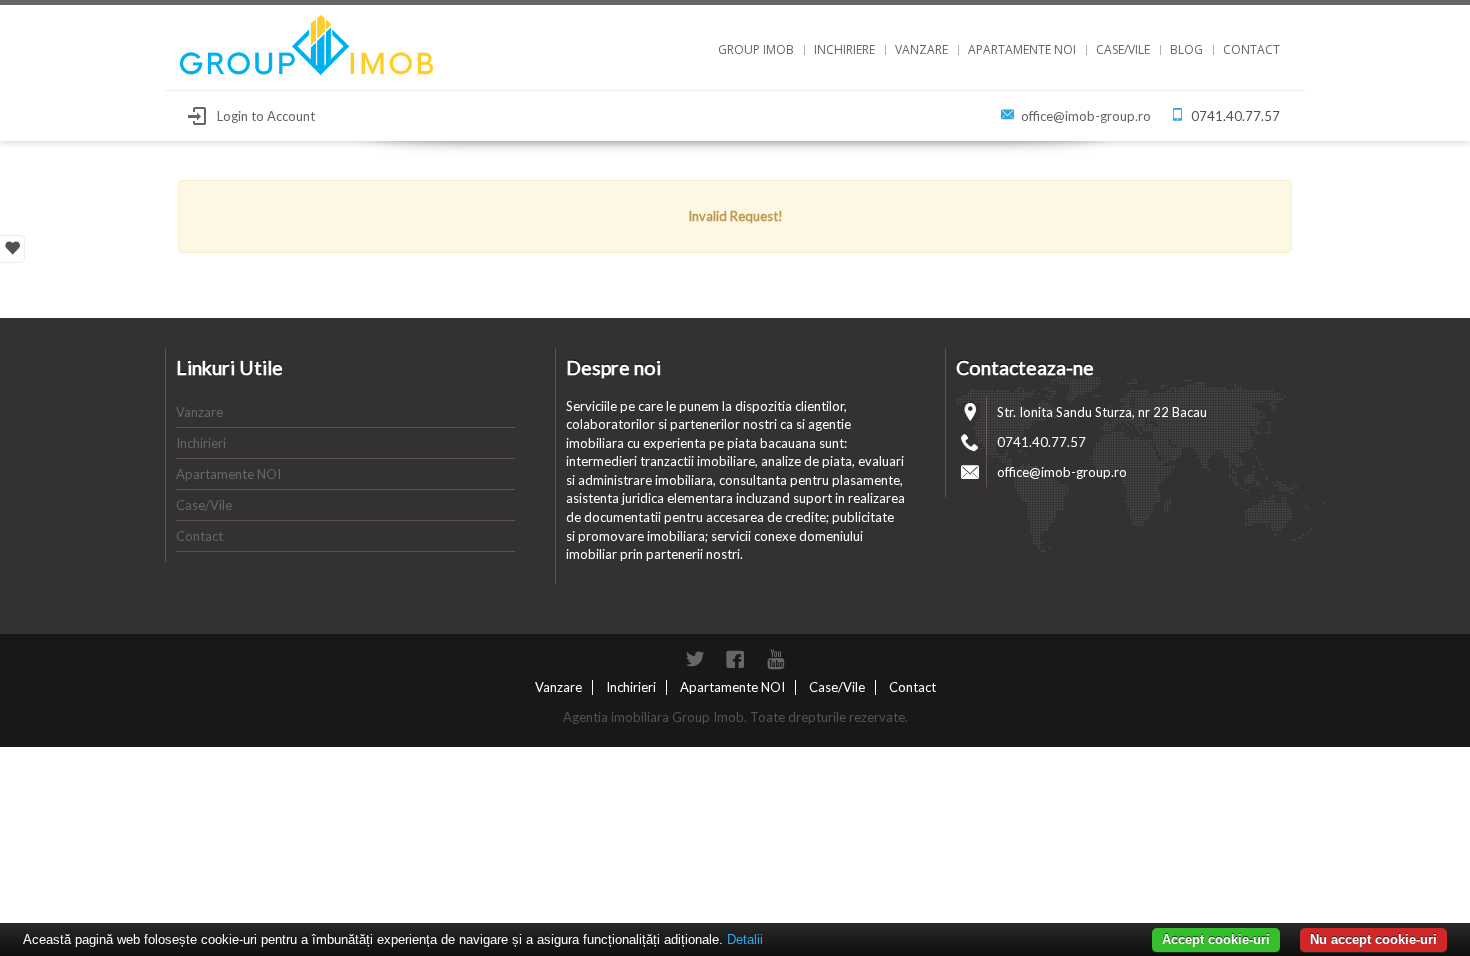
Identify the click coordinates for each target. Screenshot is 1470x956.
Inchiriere (844, 49)
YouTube (775, 659)
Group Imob (756, 49)
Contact (1251, 49)
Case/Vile (1123, 49)
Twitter (695, 659)
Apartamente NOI (1022, 49)
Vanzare (921, 49)
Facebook (735, 659)
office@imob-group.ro (1086, 116)
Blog (1186, 49)
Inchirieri (201, 443)
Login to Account (266, 116)
